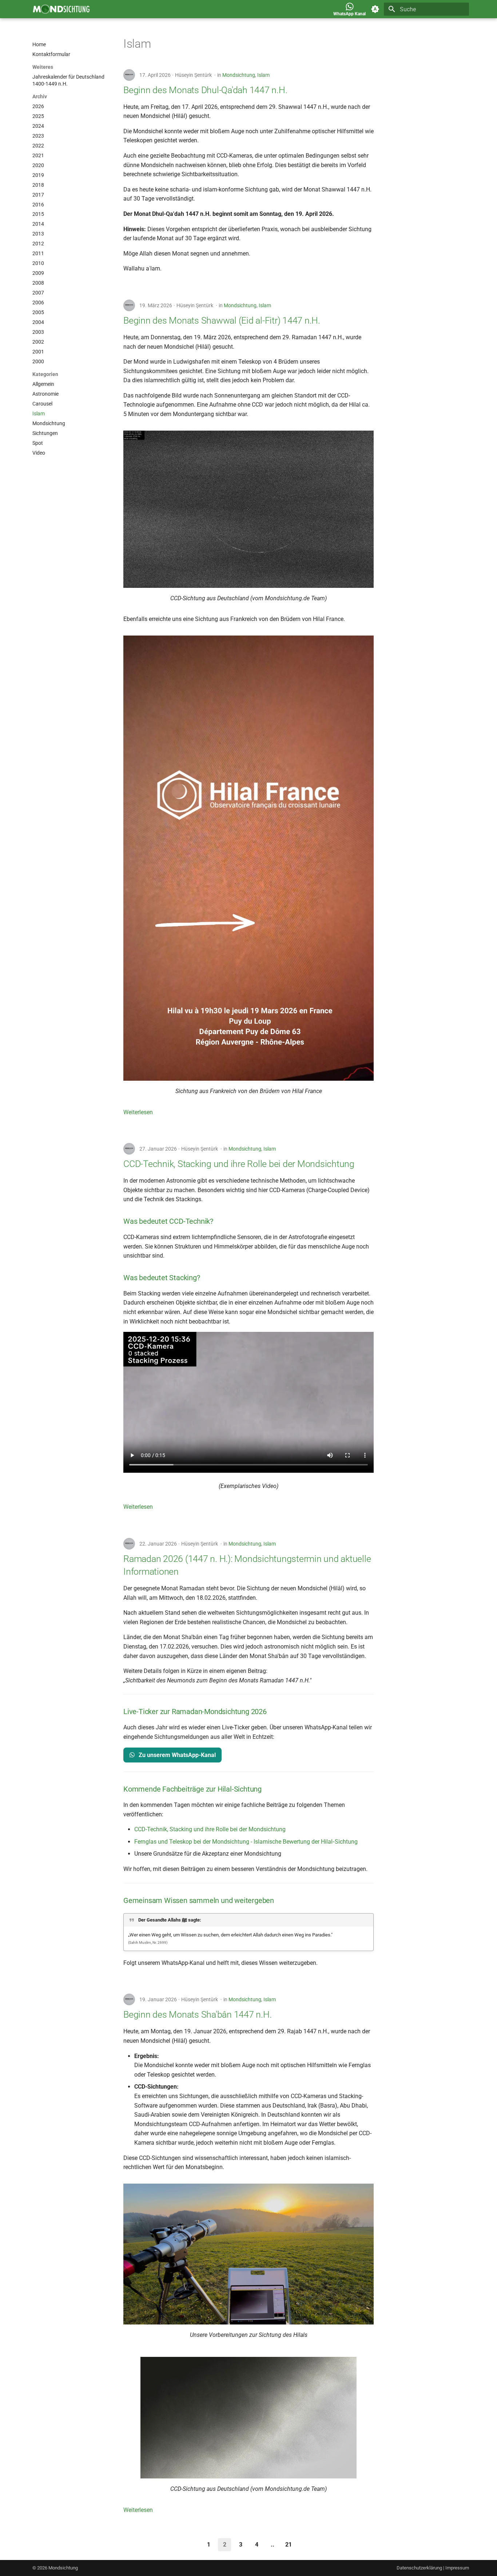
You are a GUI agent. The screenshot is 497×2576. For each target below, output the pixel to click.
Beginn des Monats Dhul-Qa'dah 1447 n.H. (205, 90)
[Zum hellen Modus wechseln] (375, 9)
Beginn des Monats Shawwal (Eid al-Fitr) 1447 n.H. (222, 320)
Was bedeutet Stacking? (162, 1278)
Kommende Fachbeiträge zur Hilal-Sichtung (192, 1789)
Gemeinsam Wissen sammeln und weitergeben (199, 1900)
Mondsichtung (239, 75)
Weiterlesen (138, 1112)
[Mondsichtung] (61, 9)
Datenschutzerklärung (419, 2568)
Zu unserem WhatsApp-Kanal (176, 1755)
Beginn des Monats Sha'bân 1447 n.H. (197, 2015)
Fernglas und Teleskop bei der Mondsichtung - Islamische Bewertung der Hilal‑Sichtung (246, 1842)
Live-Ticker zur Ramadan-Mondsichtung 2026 (195, 1712)
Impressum (457, 2568)
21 (289, 2545)
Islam (263, 75)
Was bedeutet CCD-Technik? (168, 1221)
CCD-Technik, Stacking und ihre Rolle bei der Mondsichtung (239, 1164)
